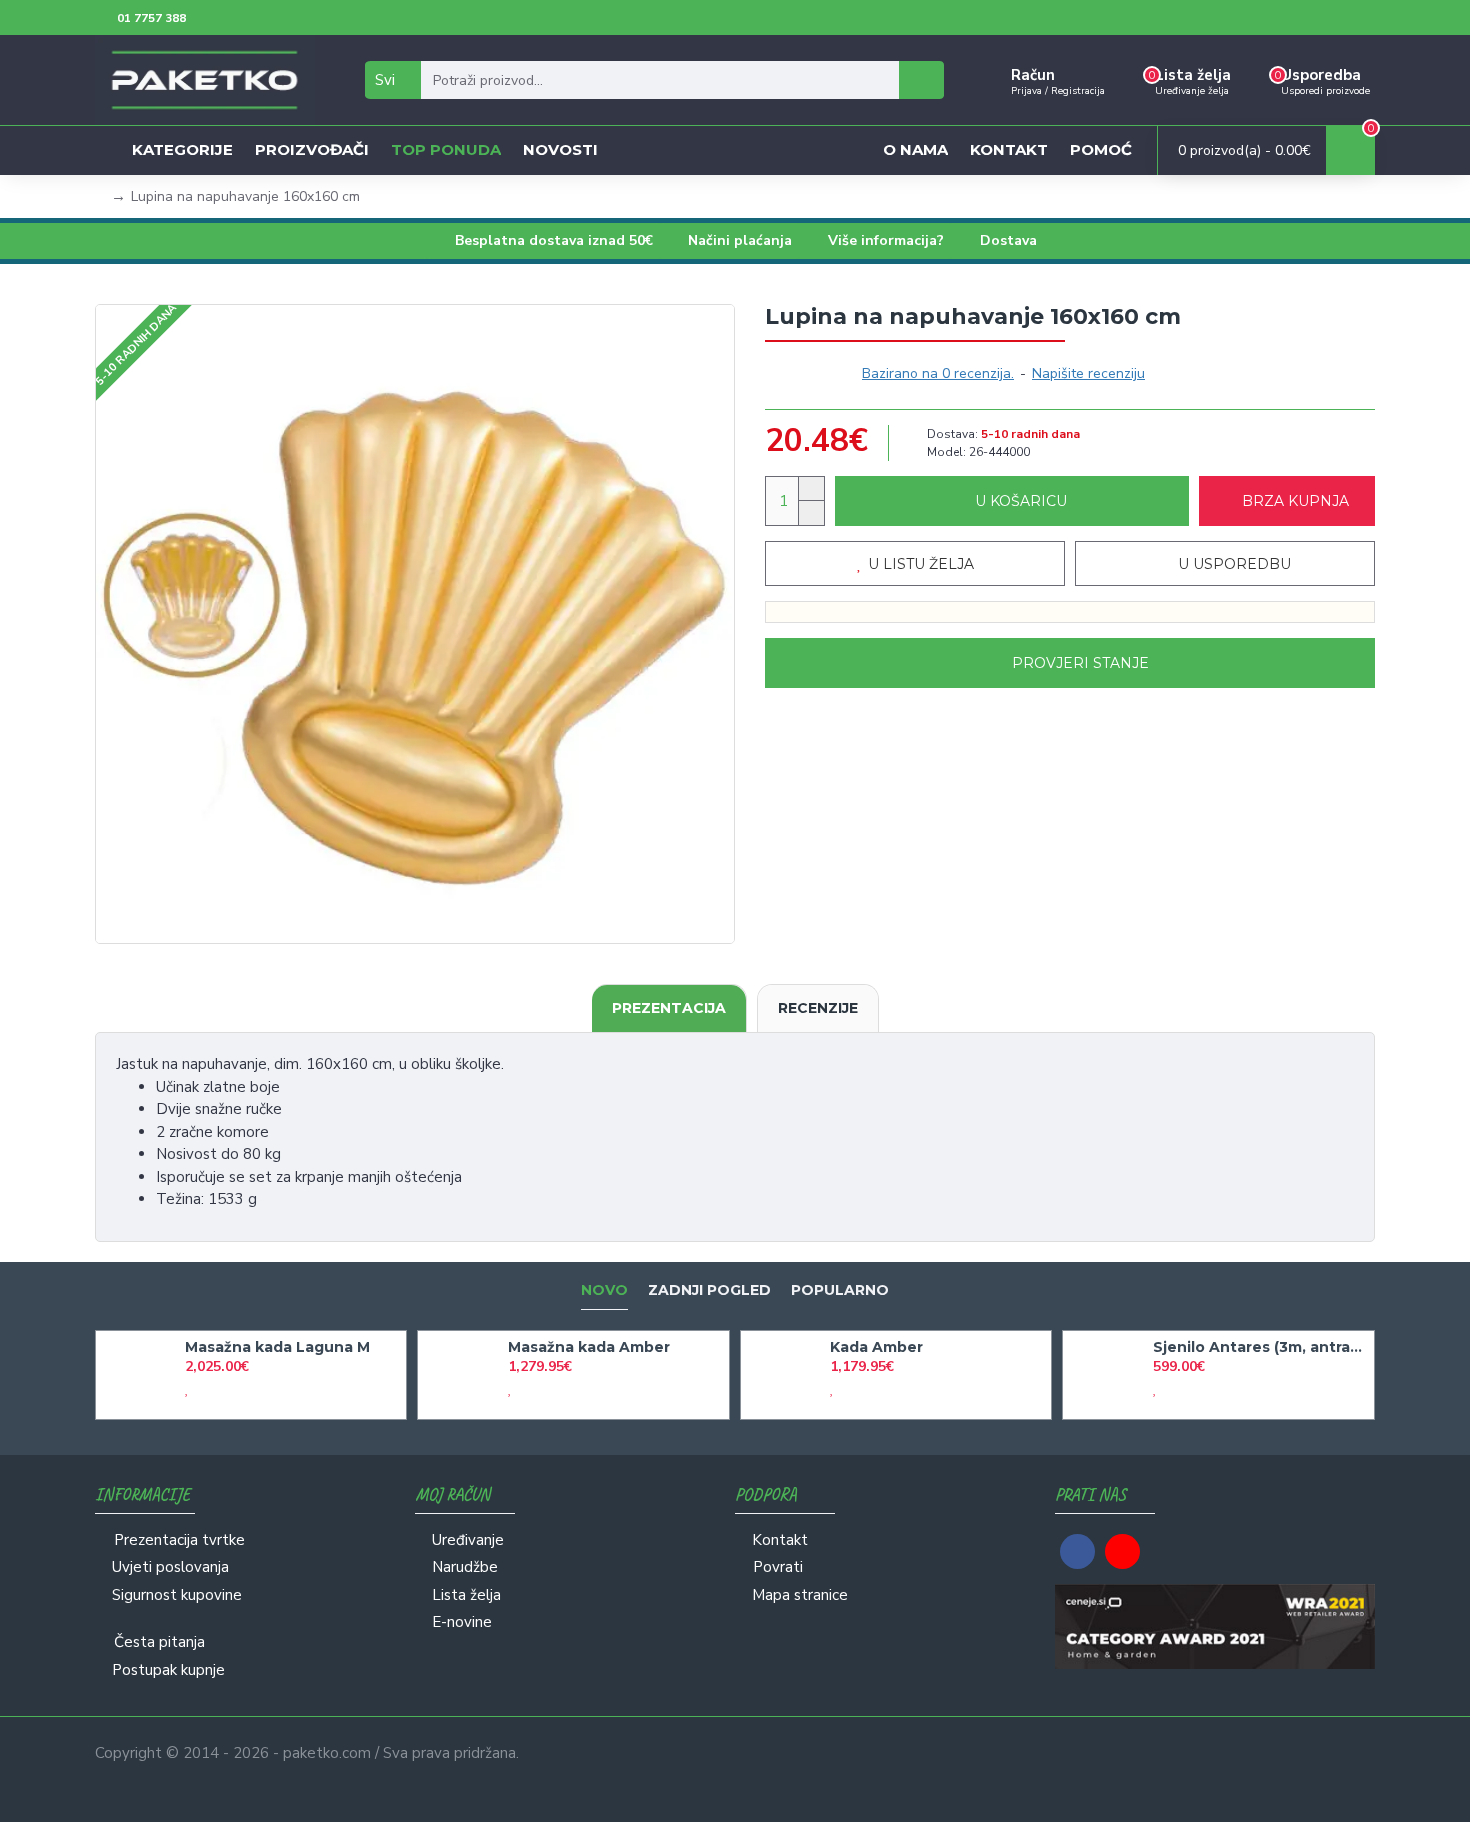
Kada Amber (876, 1347)
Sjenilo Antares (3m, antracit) (1260, 1347)
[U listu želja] (187, 1388)
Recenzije (818, 1008)
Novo (604, 1290)
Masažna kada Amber (589, 1347)
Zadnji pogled (709, 1290)
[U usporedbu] (205, 1388)
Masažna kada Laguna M (277, 1347)
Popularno (840, 1290)
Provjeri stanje (1080, 663)
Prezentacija (669, 1008)
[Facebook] (1077, 1551)
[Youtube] (1122, 1551)
